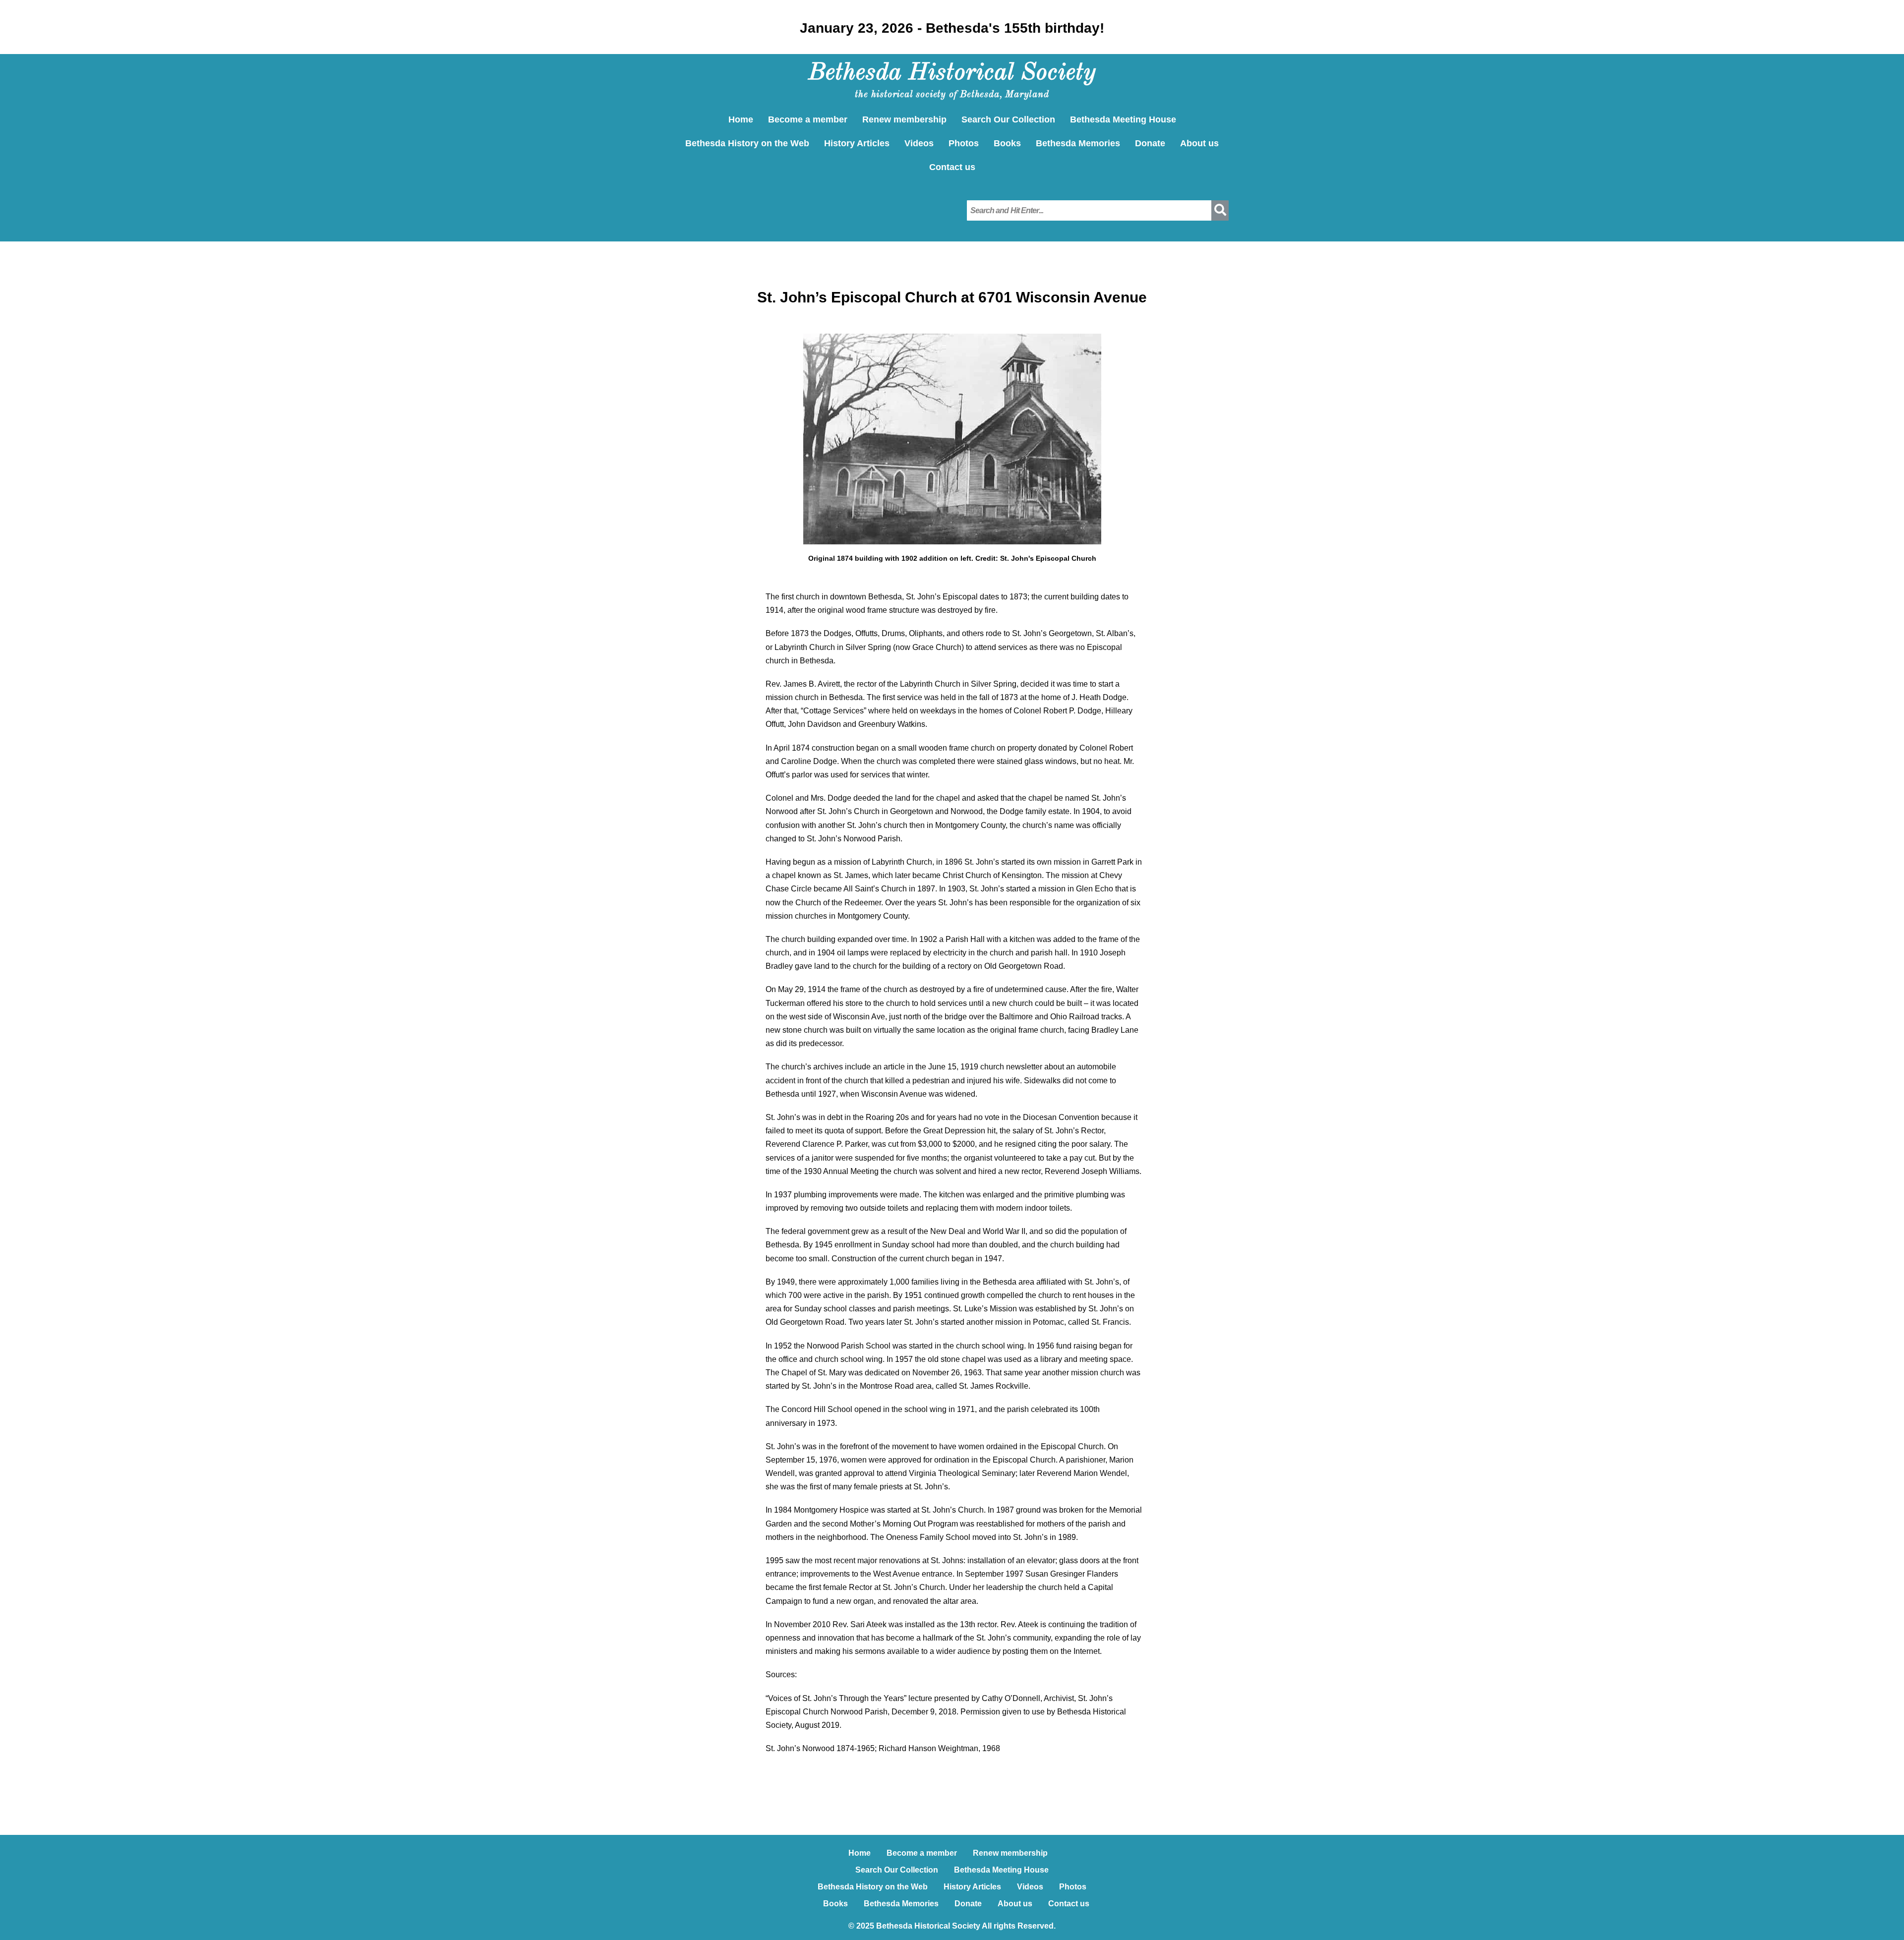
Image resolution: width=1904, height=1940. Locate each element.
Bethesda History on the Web (747, 143)
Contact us (952, 167)
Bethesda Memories (1078, 143)
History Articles (857, 143)
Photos (964, 143)
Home (741, 119)
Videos (919, 143)
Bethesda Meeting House (1123, 119)
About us (1199, 143)
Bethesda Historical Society (952, 73)
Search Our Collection (1008, 119)
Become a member (808, 119)
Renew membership (904, 119)
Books (1007, 143)
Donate (1150, 143)
